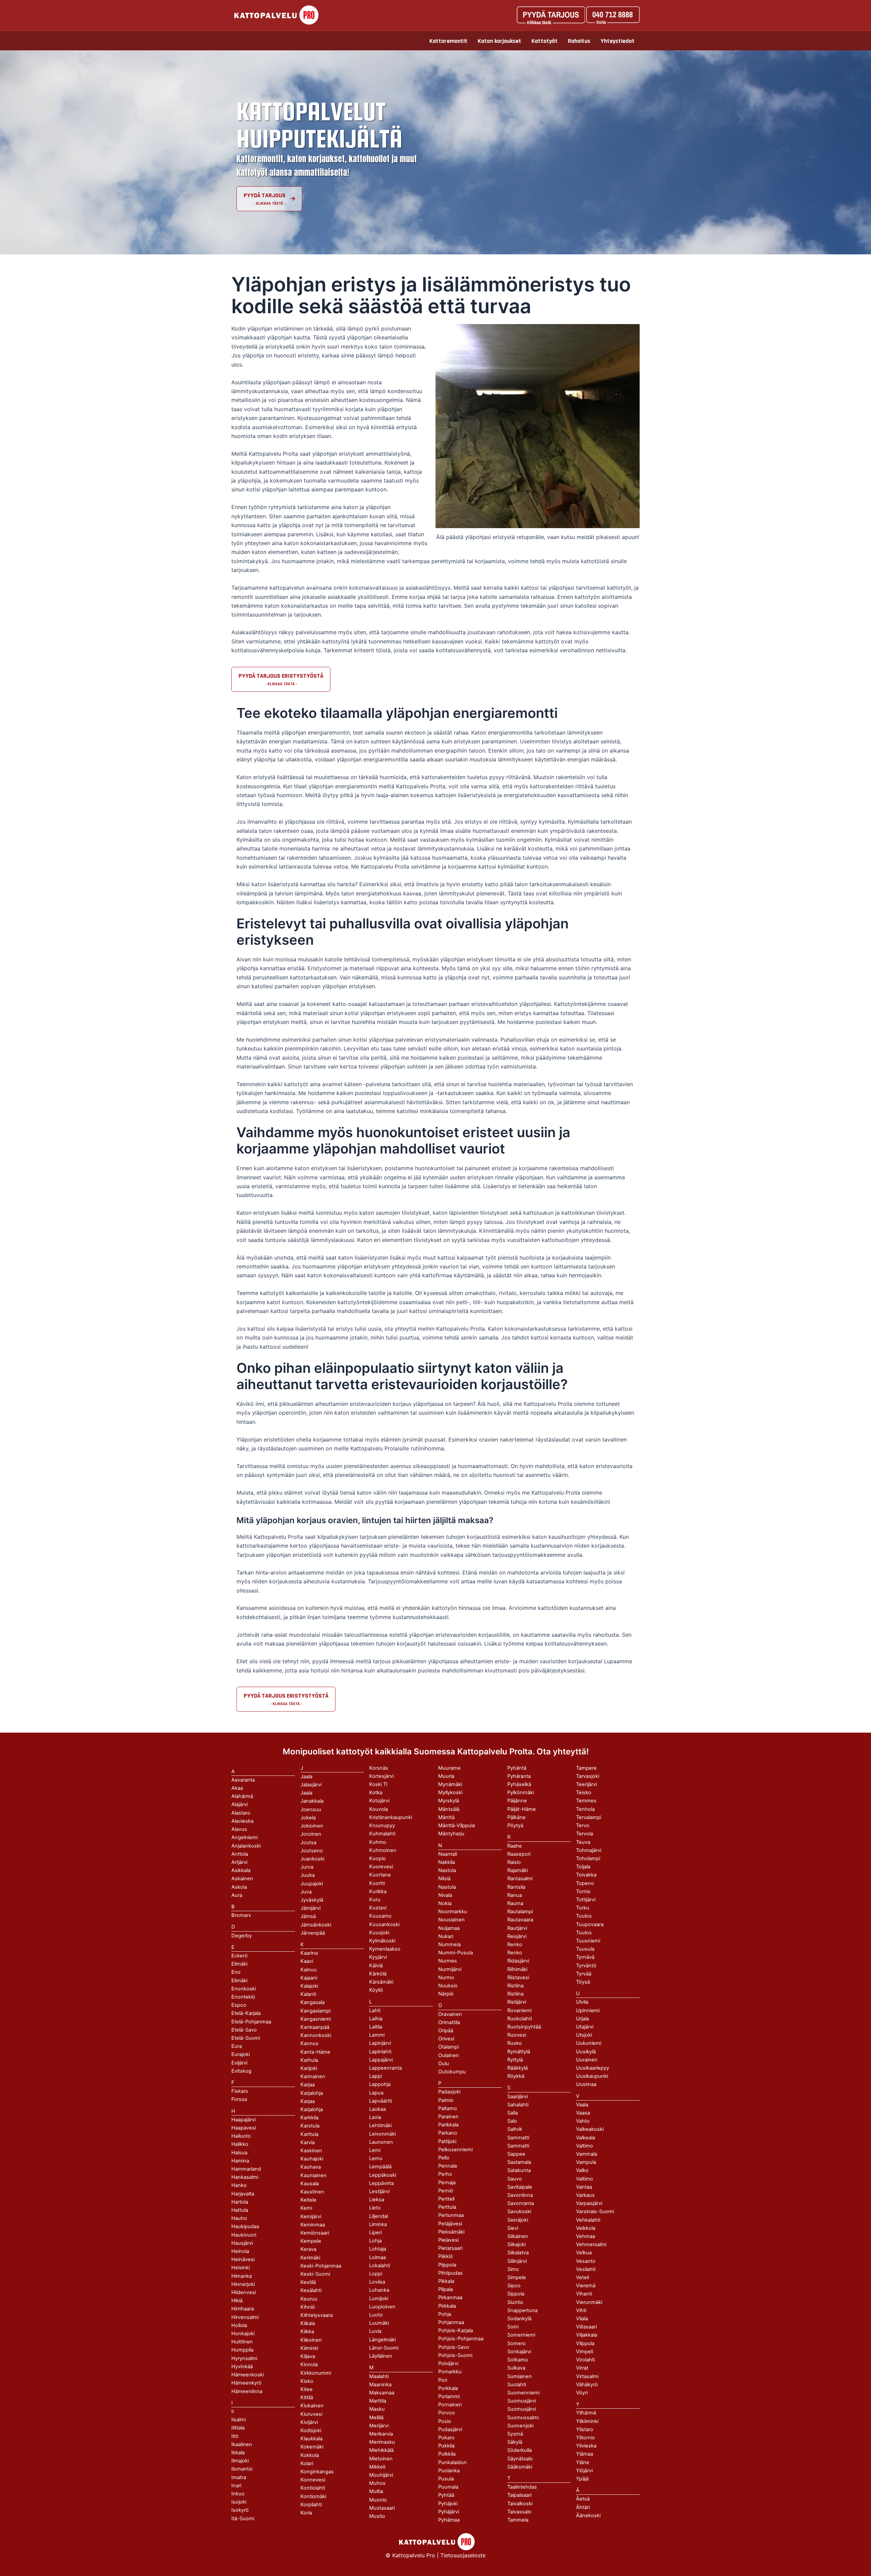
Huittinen (242, 2342)
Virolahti (585, 2360)
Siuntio (515, 2302)
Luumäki (379, 2323)
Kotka (376, 1792)
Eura (237, 2046)
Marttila (378, 2401)
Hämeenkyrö (246, 2383)
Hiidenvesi (244, 2292)
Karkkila (309, 2118)
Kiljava (308, 2356)
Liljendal (379, 2216)
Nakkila (447, 1862)
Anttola (240, 1854)
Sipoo (514, 2286)
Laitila (376, 2027)
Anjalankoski (246, 1846)
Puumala (448, 2487)
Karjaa (308, 2101)
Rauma (515, 1903)
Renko (515, 1953)
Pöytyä (515, 1825)
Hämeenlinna (247, 2391)
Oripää (446, 2031)
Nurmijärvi (450, 1969)
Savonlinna (520, 2195)
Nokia (445, 1903)
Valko (582, 2170)
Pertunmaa (451, 2215)
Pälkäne (516, 1817)
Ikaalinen (242, 2444)
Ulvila (582, 2002)
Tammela (518, 2520)
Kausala (310, 2184)
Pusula (446, 2479)
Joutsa (308, 1842)
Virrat (582, 2368)
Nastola (447, 1887)
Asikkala (241, 1870)
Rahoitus (579, 41)
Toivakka (586, 1875)
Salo (512, 2121)
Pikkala (446, 2281)
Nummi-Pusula (456, 1953)
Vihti (581, 2310)
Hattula (240, 2210)
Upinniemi (588, 2010)
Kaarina (309, 1953)
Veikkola (586, 2228)
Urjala (582, 2019)
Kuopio (377, 1858)
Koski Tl (378, 1784)
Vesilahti (586, 2269)
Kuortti (377, 1883)
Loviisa (377, 2282)
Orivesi (446, 2039)
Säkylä (515, 2442)
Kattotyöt (545, 41)
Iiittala (238, 2428)
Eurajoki (241, 2054)
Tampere (586, 1768)
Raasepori (519, 1854)
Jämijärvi (310, 1908)
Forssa (239, 2099)
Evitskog (241, 2071)
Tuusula (585, 1949)
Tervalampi (589, 1817)
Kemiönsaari (315, 2233)
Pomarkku (450, 2372)
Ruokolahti (520, 2019)
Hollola (239, 2325)
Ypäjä (582, 2479)
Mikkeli (377, 2467)
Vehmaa (586, 2236)
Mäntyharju (451, 1834)
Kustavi (378, 1908)
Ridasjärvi (518, 1961)
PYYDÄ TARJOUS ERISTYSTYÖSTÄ (281, 676)
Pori (443, 2380)
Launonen (381, 2142)
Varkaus (585, 2195)
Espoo (239, 2005)
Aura (237, 1895)
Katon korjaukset (499, 41)
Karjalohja (312, 2109)
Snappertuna (522, 2310)
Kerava (308, 2249)
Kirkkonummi (316, 2373)
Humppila (242, 2350)
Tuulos (584, 1933)
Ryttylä (515, 2060)
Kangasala (313, 2002)
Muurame (449, 1768)
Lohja (375, 2241)
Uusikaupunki (592, 2076)
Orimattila (449, 2022)
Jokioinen (312, 1826)
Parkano (448, 2133)
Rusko (515, 2043)
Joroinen (311, 1834)
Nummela (449, 1944)
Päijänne (517, 1801)
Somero (516, 2343)
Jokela (308, 1818)
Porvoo (447, 2413)
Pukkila (446, 2446)
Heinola (240, 2251)
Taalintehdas (522, 2487)
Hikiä (237, 2301)
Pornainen (450, 2405)
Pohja (445, 2314)
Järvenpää (313, 1933)
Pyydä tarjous (265, 195)
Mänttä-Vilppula (457, 1825)
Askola (239, 1887)
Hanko (239, 2185)
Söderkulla (520, 2450)
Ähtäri (583, 2507)
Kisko (307, 2381)
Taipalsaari (519, 2495)
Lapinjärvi (380, 2043)
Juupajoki (312, 1884)
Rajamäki (517, 1870)
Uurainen (587, 2060)
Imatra (239, 2477)
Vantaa (584, 2187)
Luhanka (379, 2290)
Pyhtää (446, 2495)
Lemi (375, 2150)
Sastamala (519, 2162)
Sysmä (515, 2434)
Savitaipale (520, 2187)
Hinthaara (243, 2309)
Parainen (448, 2117)
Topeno (585, 1883)
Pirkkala (447, 2306)
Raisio (514, 1862)
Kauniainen (314, 2175)
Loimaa (377, 2257)
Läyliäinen (381, 2356)
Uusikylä (586, 2052)
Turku (583, 1908)
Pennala (448, 2166)
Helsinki (241, 2268)
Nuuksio (448, 1986)
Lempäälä (380, 2167)
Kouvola (379, 1809)
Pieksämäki (451, 2232)
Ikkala (238, 2453)
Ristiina (515, 1994)
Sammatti (518, 2146)
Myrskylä (449, 1801)
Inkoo (238, 2494)
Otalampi (448, 2047)
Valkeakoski (590, 2129)
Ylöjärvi (584, 2471)
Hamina (240, 2161)
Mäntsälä (449, 1809)
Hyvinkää (242, 2367)
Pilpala (446, 2289)
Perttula (447, 2207)
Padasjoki (449, 2092)
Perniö (446, 2191)
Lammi (377, 2035)
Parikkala (448, 2125)
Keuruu (309, 2299)
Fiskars (240, 2091)
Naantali (448, 1854)
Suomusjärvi (522, 2409)
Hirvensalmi (245, 2317)
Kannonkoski (316, 2035)
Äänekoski (588, 2515)
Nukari (446, 1936)
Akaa (237, 1788)
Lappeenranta (385, 2068)
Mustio (377, 2516)
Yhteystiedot (618, 41)
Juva (306, 1892)
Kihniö (308, 2307)
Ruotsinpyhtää (524, 2027)
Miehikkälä (381, 2450)
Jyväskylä (312, 1900)
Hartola (240, 2202)
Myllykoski (450, 1792)
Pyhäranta (519, 1776)
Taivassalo (519, 2512)
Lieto (375, 2208)
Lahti (375, 2010)
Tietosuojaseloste (463, 2555)
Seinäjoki (518, 2220)
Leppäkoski (383, 2175)
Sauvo (515, 2179)
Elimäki (239, 1964)
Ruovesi (517, 2035)
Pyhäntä (517, 1768)
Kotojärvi (379, 1801)
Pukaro (446, 2438)
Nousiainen (451, 1920)
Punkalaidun (453, 2462)
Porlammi (449, 2396)
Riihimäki (517, 1969)
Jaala (306, 1793)
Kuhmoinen (383, 1850)
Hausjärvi (242, 2243)
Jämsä (308, 1916)
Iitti (235, 2436)
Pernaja (447, 2183)
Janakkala (312, 1801)
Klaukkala (311, 2439)
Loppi (376, 2274)
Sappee (516, 2154)
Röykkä (516, 2076)
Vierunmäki (589, 2302)
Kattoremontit (448, 41)
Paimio (446, 2100)
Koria (306, 2513)
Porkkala (448, 2388)
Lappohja (380, 2084)
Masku (377, 2409)
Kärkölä (378, 1974)
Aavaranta (243, 1780)
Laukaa (377, 2109)
